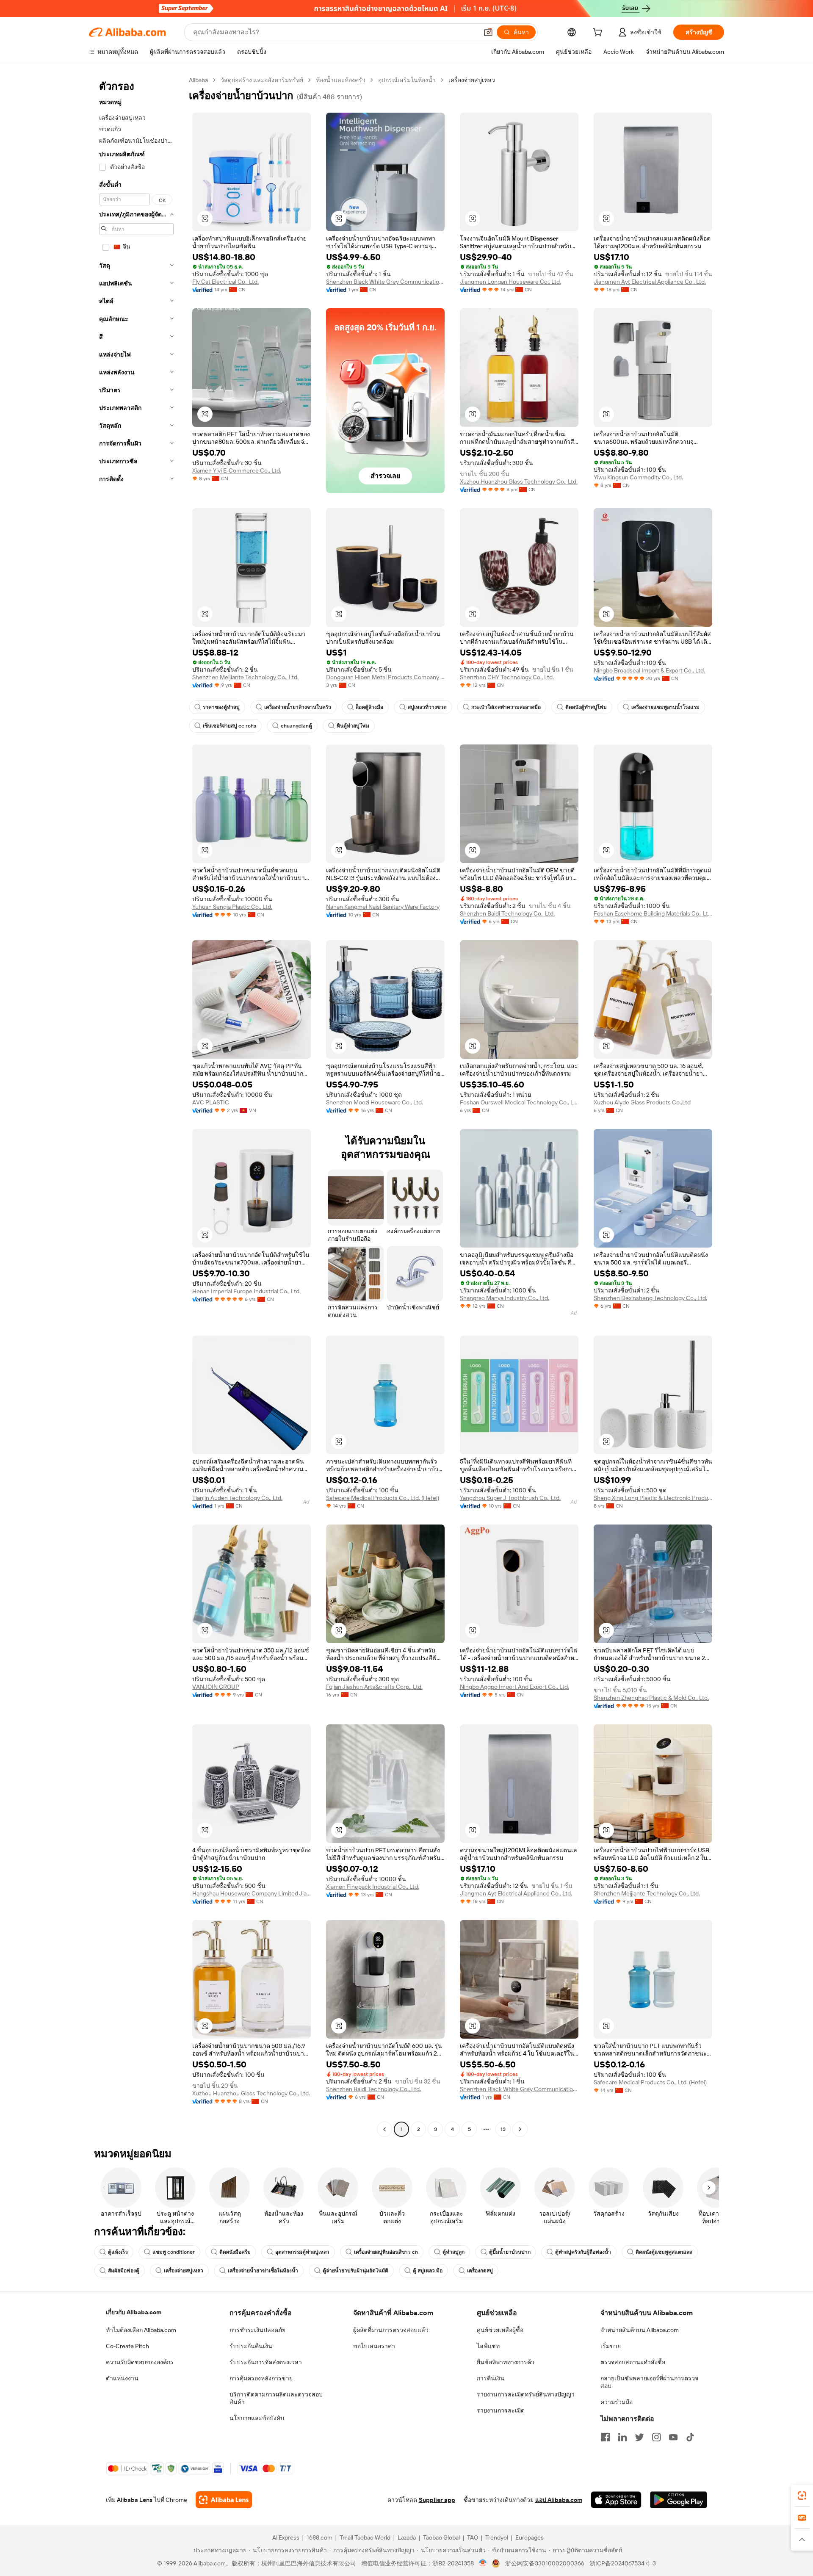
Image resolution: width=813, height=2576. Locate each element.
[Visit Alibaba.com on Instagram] (656, 2437)
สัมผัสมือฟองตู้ (124, 2271)
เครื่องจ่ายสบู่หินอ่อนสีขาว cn (386, 2252)
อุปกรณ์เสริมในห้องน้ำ (407, 80)
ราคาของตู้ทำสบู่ (221, 707)
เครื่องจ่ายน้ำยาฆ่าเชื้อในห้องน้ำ (263, 2271)
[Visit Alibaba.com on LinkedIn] (622, 2437)
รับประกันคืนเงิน (251, 2346)
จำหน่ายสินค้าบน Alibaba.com (640, 2330)
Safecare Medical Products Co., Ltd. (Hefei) (383, 1498)
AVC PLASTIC (211, 1102)
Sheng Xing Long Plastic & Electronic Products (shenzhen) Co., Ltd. (653, 1498)
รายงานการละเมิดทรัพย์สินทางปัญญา (526, 2394)
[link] (802, 2496)
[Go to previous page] (384, 2129)
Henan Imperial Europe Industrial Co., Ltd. (246, 1291)
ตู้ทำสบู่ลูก (454, 2252)
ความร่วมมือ (617, 2402)
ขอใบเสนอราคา (374, 2346)
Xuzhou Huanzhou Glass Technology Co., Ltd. (519, 481)
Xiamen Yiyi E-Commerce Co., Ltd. (237, 470)
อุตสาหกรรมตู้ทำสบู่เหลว (302, 2252)
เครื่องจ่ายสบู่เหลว (184, 2271)
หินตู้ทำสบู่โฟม (353, 726)
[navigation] (136, 1106)
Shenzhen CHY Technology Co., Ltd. (507, 677)
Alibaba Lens (135, 2500)
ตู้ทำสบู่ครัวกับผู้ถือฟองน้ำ (583, 2252)
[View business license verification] (483, 2563)
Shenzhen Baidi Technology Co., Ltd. (507, 913)
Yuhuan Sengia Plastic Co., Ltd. (232, 907)
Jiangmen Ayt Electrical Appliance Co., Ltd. (650, 282)
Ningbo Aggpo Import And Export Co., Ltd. (514, 1687)
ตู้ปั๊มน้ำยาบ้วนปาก (510, 2252)
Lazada (407, 2537)
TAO (473, 2537)
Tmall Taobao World (365, 2537)
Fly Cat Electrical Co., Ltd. (225, 282)
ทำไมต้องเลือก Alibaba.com (141, 2330)
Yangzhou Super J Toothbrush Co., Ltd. (510, 1498)
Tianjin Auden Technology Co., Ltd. (237, 1498)
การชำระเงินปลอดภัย (257, 2330)
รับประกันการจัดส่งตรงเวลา (266, 2362)
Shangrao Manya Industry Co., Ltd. (505, 1298)
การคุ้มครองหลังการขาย (261, 2378)
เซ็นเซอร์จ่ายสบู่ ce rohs (230, 726)
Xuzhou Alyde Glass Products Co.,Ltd (642, 1102)
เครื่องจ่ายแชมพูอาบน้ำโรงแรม (665, 707)
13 (503, 2129)
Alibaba (198, 80)
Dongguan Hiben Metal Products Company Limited (385, 677)
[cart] (599, 33)
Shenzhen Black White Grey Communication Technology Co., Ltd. (385, 282)
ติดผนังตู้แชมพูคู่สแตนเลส (664, 2252)
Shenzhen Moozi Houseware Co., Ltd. (375, 1102)
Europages (530, 2537)
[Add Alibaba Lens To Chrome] (224, 2500)
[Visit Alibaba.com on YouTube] (673, 2437)
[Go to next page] (520, 2129)
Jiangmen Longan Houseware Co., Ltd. (510, 282)
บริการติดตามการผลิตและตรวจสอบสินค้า (276, 2398)
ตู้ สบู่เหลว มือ (428, 2271)
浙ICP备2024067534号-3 (623, 2563)
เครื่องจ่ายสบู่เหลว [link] (472, 80)
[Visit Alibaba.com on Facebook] (606, 2437)
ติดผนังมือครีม (235, 2252)
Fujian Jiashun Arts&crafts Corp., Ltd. (374, 1687)
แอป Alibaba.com (559, 2500)
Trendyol (497, 2537)
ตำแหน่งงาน (122, 2378)
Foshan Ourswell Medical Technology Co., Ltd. (519, 1102)
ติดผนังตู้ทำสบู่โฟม (586, 707)
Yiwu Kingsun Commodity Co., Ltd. (638, 477)
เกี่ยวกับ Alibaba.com (134, 2312)
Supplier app (437, 2500)
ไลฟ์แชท (488, 2346)
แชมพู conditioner (174, 2252)
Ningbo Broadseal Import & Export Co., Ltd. (649, 670)
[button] (488, 32)
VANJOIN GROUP (216, 1687)
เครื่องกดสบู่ (480, 2271)
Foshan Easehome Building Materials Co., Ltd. (653, 913)
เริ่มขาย (611, 2346)
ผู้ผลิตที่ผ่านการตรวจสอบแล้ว (391, 2330)
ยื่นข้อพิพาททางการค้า (506, 2362)
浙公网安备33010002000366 (545, 2563)
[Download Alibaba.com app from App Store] (616, 2500)
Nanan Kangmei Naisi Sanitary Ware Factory (383, 907)
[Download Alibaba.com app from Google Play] (679, 2500)
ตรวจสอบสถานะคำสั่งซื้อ (633, 2362)
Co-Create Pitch (127, 2346)
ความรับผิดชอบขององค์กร (140, 2362)
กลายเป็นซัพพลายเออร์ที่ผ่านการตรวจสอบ (649, 2382)
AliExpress (286, 2537)
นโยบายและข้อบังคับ (257, 2418)
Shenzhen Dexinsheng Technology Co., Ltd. (650, 1298)
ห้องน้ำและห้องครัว (341, 80)
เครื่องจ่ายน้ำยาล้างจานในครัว (298, 707)
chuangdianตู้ (296, 726)
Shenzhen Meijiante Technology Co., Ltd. (245, 677)
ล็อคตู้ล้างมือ (369, 707)
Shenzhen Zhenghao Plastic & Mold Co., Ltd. (651, 1698)
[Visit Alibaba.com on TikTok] (690, 2437)
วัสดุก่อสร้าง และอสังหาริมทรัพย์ (262, 80)
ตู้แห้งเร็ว (118, 2252)
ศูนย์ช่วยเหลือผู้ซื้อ (500, 2330)
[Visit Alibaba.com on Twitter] (639, 2437)
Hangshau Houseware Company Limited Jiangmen (252, 1893)
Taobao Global (441, 2537)
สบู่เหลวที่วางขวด (427, 707)
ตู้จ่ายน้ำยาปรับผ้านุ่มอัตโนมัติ (355, 2271)
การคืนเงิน (491, 2378)
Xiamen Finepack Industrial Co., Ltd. (373, 1887)
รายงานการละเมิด (501, 2410)
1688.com (319, 2537)
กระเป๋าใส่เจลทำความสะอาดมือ (506, 707)
